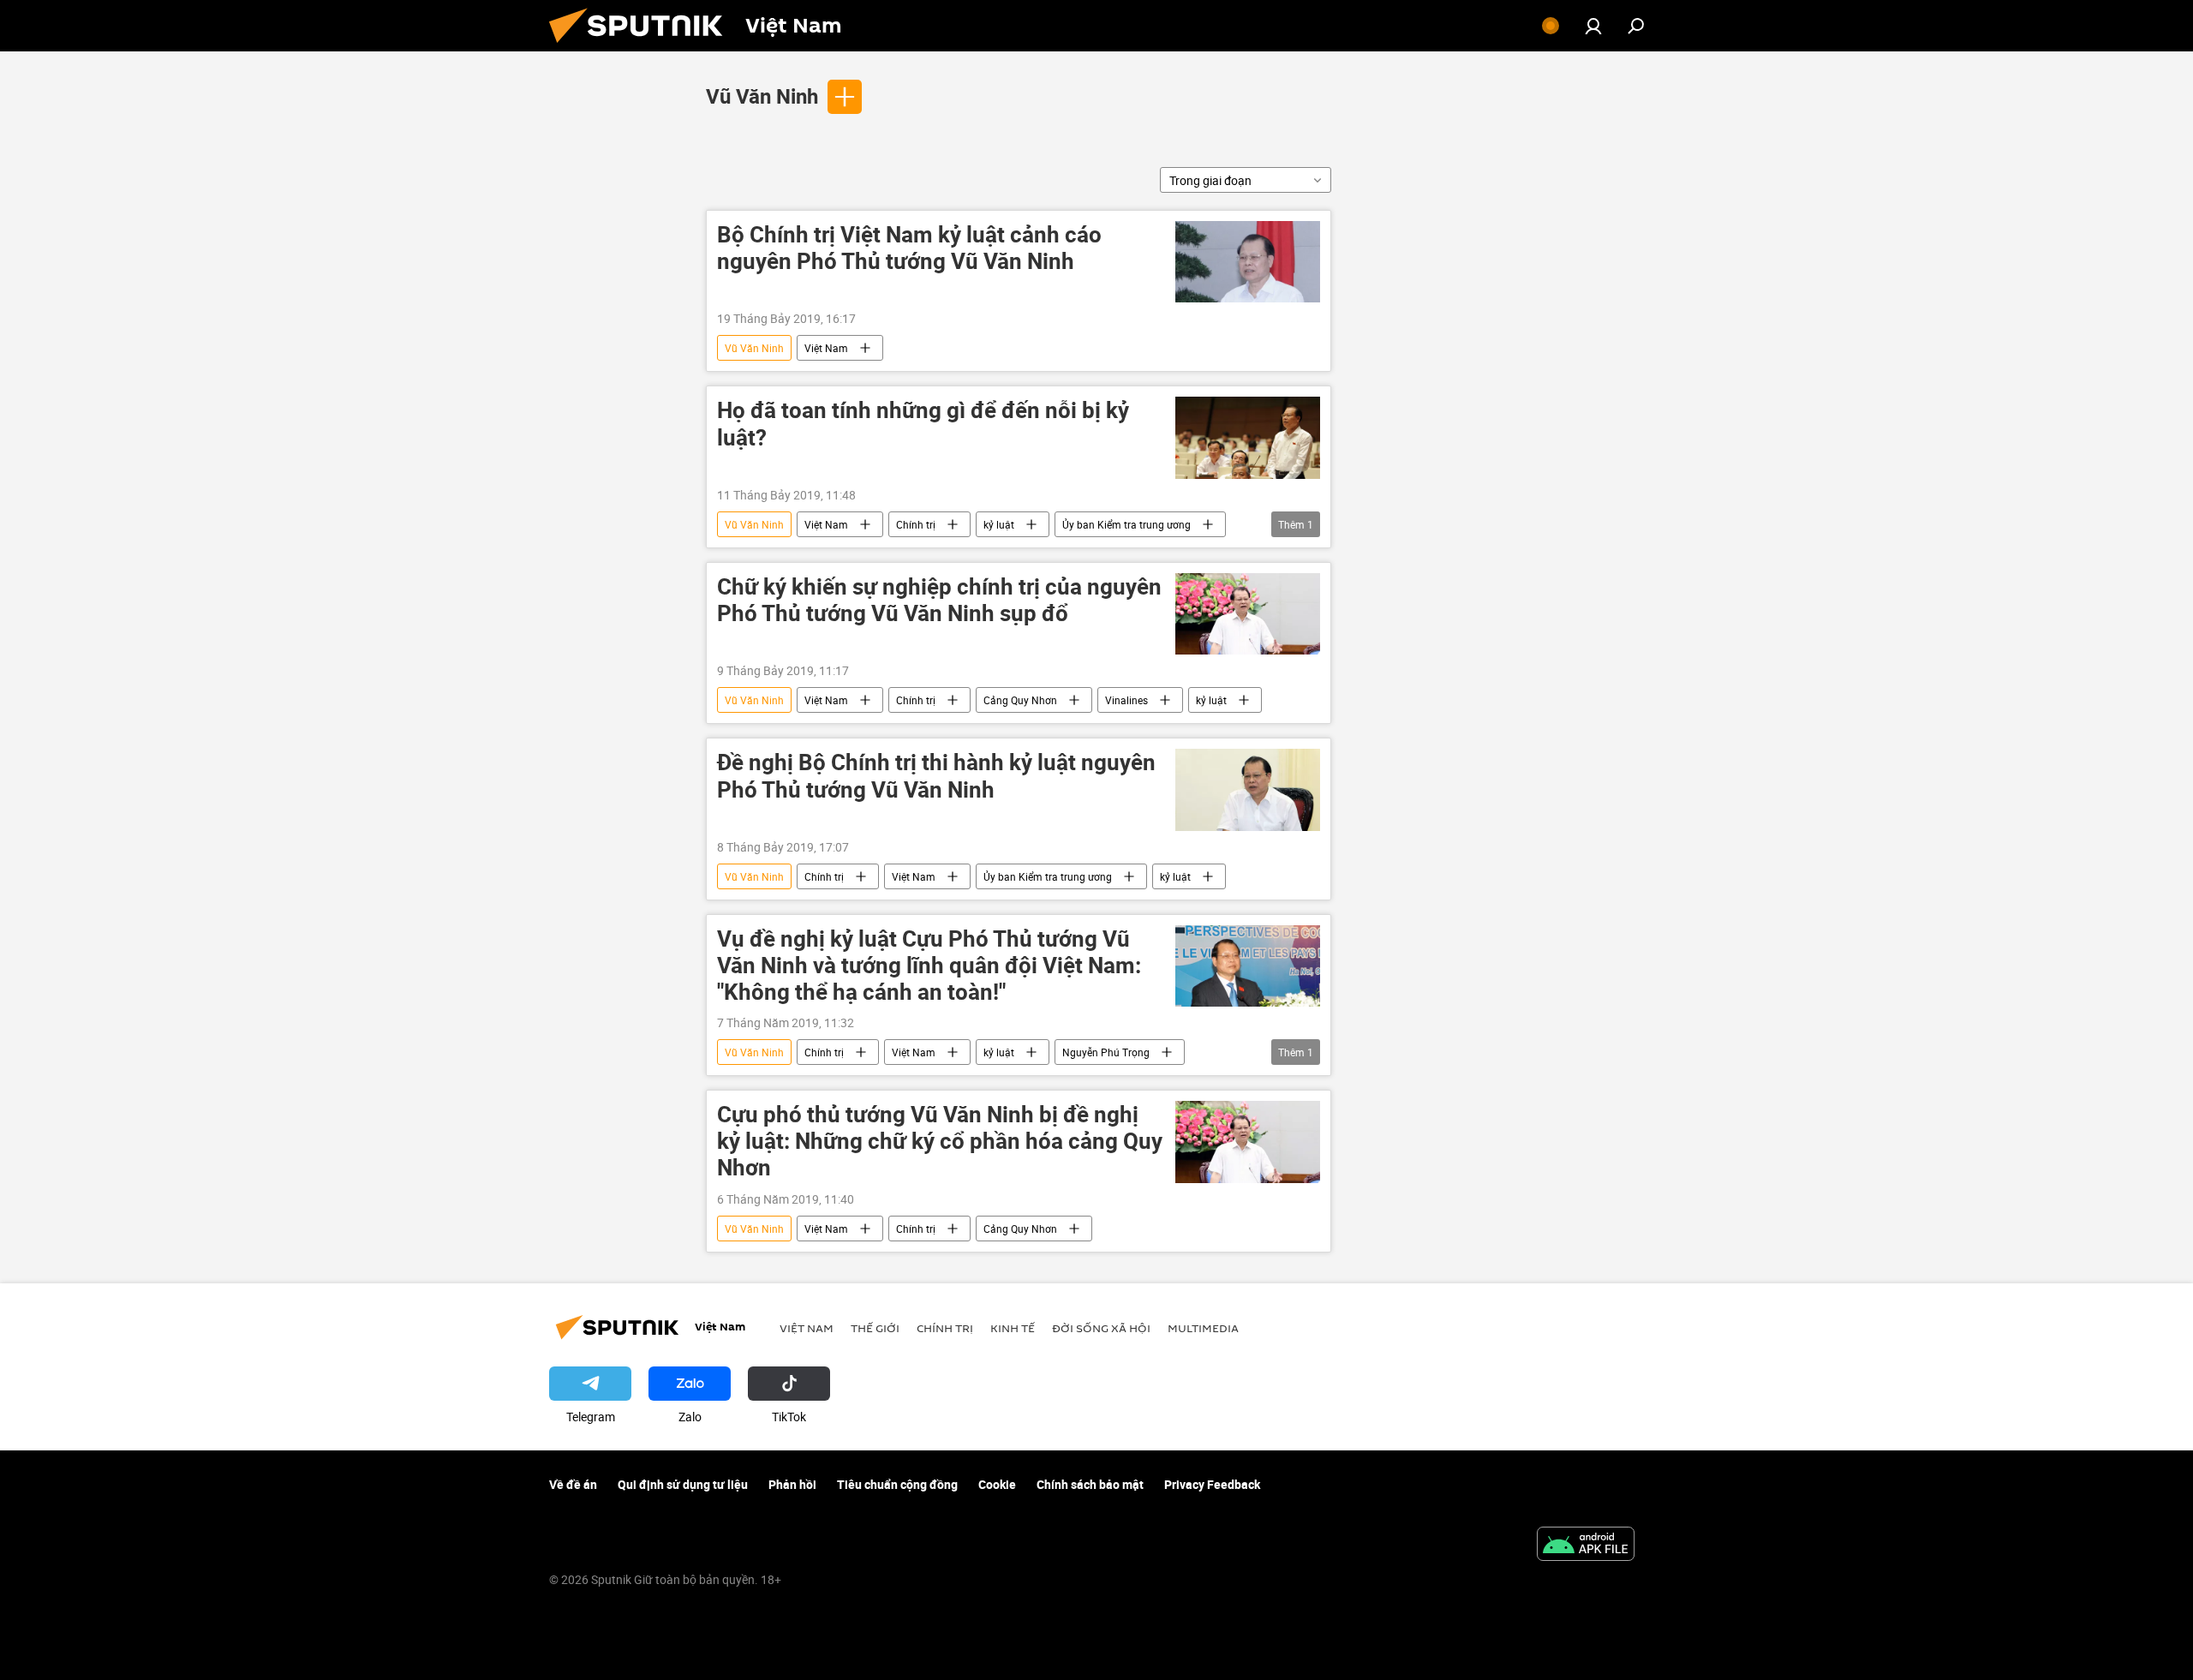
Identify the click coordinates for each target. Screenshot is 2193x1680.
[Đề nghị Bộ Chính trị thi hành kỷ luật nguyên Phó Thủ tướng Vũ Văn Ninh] (1248, 789)
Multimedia (1203, 1328)
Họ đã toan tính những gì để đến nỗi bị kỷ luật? (923, 424)
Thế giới (875, 1328)
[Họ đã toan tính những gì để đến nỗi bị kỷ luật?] (1248, 437)
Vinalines (1126, 700)
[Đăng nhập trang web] (1593, 26)
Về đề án (573, 1484)
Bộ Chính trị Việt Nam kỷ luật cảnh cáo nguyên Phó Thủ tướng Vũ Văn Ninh (909, 248)
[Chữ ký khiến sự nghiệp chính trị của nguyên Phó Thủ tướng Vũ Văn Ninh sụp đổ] (1248, 614)
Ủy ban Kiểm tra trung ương (1126, 524)
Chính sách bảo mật (1090, 1484)
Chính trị (916, 524)
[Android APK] (1586, 1545)
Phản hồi (792, 1484)
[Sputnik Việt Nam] (642, 47)
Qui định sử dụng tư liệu (683, 1484)
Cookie (997, 1484)
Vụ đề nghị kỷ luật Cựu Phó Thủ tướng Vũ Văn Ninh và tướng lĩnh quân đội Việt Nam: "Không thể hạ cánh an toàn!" (929, 966)
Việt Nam (826, 348)
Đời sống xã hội (1101, 1328)
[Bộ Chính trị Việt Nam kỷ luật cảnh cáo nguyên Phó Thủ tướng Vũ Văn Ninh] (1248, 262)
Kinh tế (1013, 1328)
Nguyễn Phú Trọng (1106, 1052)
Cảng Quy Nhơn (1020, 700)
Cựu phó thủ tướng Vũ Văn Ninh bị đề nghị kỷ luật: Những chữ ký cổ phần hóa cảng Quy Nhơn (940, 1142)
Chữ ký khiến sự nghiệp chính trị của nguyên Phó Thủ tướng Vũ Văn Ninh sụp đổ (939, 601)
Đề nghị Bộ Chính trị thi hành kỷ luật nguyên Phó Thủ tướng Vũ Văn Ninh (936, 776)
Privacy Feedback (1212, 1484)
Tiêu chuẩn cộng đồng (897, 1484)
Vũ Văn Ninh (762, 96)
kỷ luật (999, 524)
